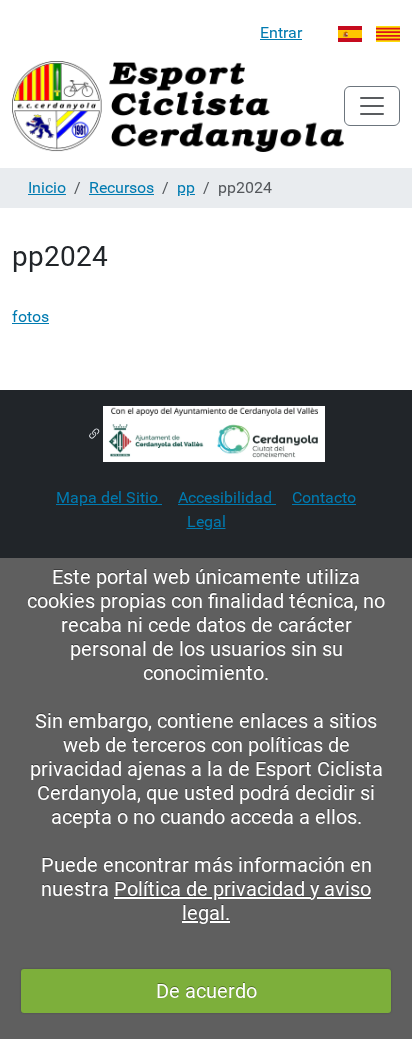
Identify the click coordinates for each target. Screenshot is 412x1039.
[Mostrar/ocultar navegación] (372, 106)
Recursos (121, 187)
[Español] (350, 32)
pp (186, 187)
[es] (178, 106)
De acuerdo (206, 991)
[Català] (388, 32)
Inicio (47, 187)
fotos (30, 316)
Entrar (281, 32)
